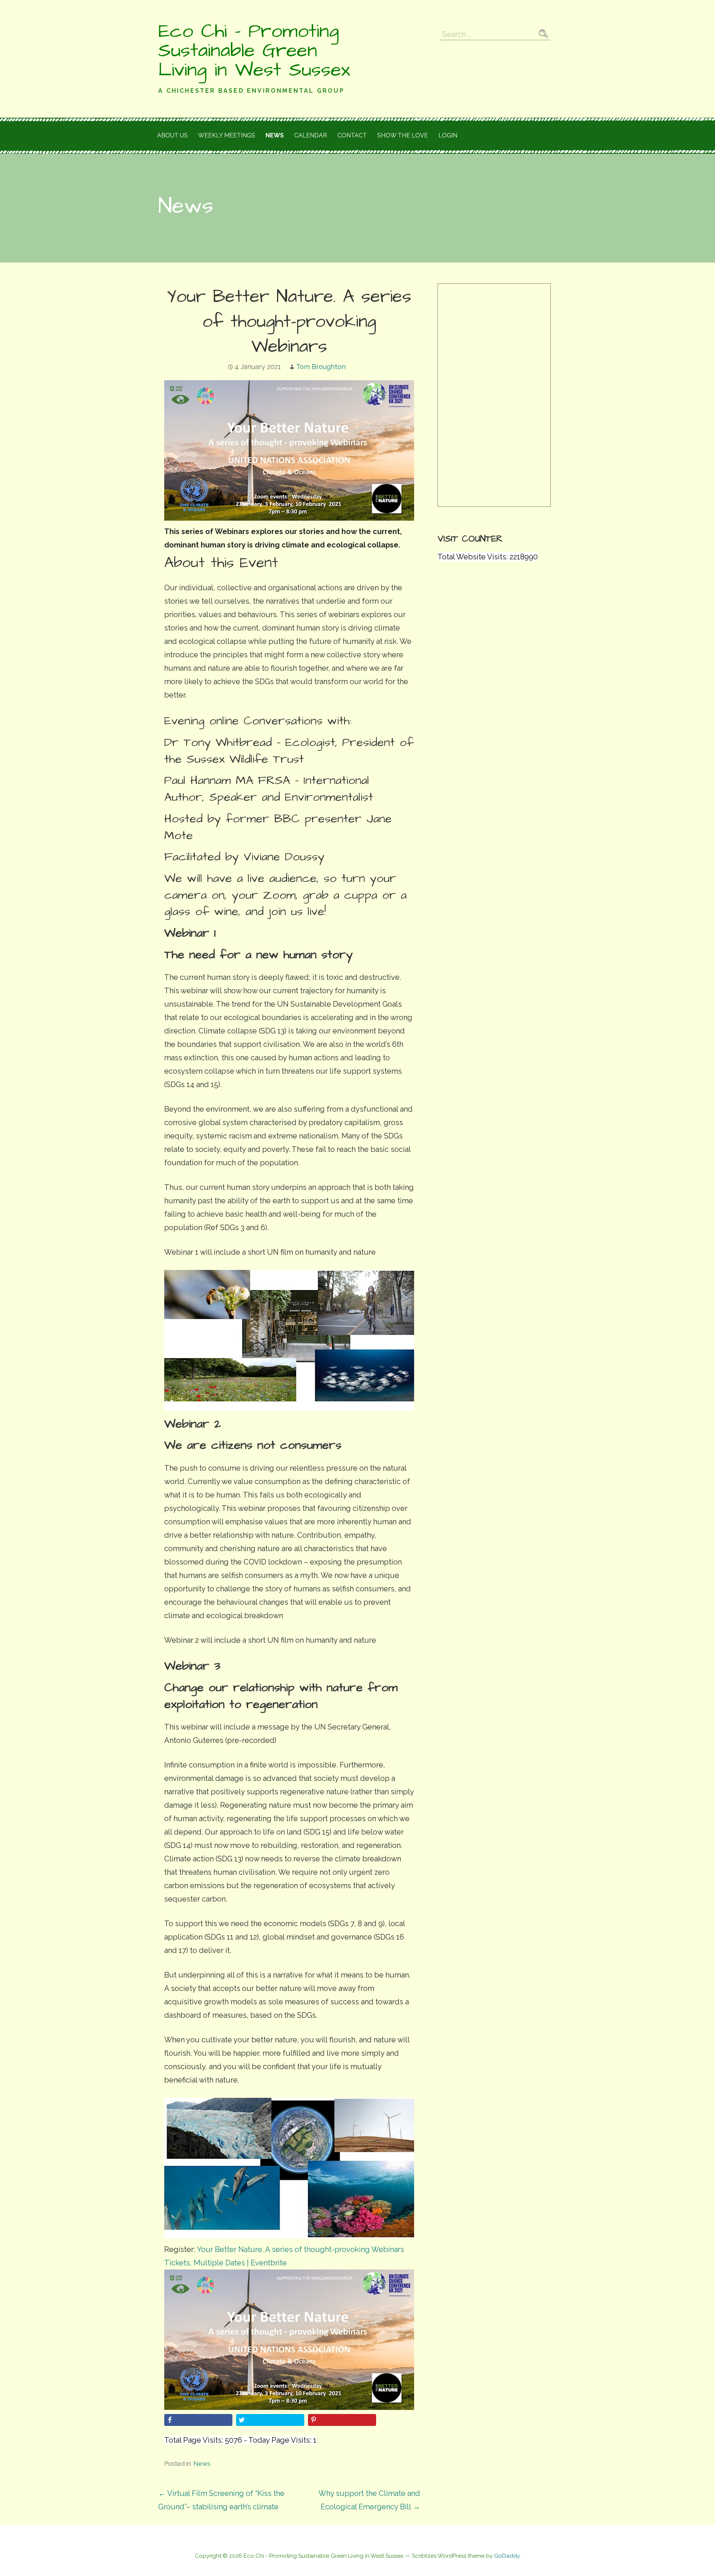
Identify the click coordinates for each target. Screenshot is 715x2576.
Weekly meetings (227, 135)
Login (448, 135)
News (275, 135)
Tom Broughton (321, 367)
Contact (352, 135)
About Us (172, 135)
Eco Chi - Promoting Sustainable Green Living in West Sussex (254, 51)
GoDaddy (507, 2556)
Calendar (311, 135)
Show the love (403, 135)
